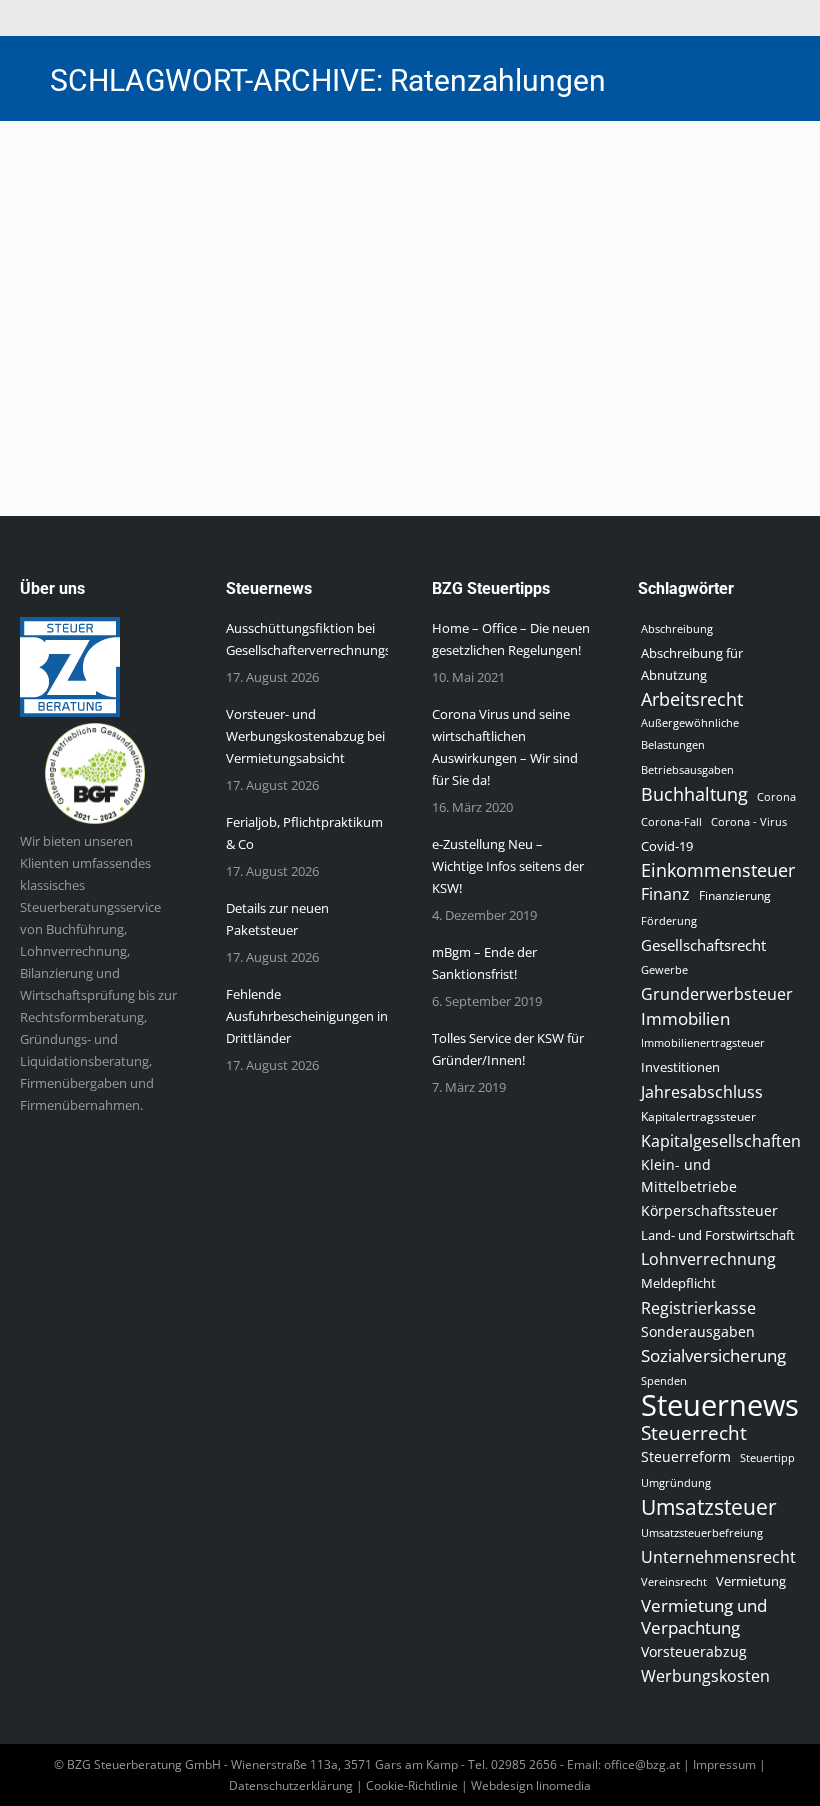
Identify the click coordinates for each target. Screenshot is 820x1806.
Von (228, 261)
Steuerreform (686, 1456)
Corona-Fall (671, 822)
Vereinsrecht (674, 1582)
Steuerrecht (694, 1433)
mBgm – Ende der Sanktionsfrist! (484, 963)
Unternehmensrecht (718, 1557)
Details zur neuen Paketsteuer (277, 919)
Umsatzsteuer (709, 1507)
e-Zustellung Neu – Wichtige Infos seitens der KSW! (508, 866)
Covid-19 (667, 846)
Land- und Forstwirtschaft (718, 1235)
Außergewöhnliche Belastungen (690, 734)
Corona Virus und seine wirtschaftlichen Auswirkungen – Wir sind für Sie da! (505, 747)
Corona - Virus (749, 821)
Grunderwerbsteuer (717, 994)
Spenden (664, 1381)
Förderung (669, 920)
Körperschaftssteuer (709, 1210)
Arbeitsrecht (692, 699)
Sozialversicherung (713, 1356)
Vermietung (751, 1581)
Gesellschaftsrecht (703, 945)
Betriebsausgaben (687, 769)
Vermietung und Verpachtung (704, 1617)
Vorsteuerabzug (694, 1651)
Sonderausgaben (698, 1331)
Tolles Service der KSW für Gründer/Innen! (508, 1049)
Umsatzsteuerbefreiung (702, 1533)
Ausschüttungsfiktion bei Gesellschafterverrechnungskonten (330, 639)
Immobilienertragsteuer (703, 1042)
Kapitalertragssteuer (698, 1116)
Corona (776, 797)
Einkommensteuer (718, 870)
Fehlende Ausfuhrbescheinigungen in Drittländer (307, 1016)
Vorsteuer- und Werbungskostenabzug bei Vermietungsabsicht (305, 736)
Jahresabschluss (702, 1092)
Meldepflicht (678, 1283)
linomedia (563, 1785)
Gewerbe (664, 969)
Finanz (665, 894)
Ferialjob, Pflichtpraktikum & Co (304, 833)
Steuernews (108, 261)
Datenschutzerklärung (291, 1785)
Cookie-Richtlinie (412, 1785)
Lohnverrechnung (708, 1259)
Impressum (724, 1764)
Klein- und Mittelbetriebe (689, 1175)
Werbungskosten (705, 1676)
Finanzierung (735, 895)
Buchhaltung (694, 794)
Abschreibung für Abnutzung (692, 664)
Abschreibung (677, 629)
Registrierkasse (698, 1308)
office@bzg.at (642, 1764)
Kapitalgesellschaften (721, 1141)
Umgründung (676, 1483)
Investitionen (680, 1067)
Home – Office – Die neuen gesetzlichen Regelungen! (511, 639)
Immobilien (685, 1018)
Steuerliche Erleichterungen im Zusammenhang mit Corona (337, 226)
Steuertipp (767, 1457)
